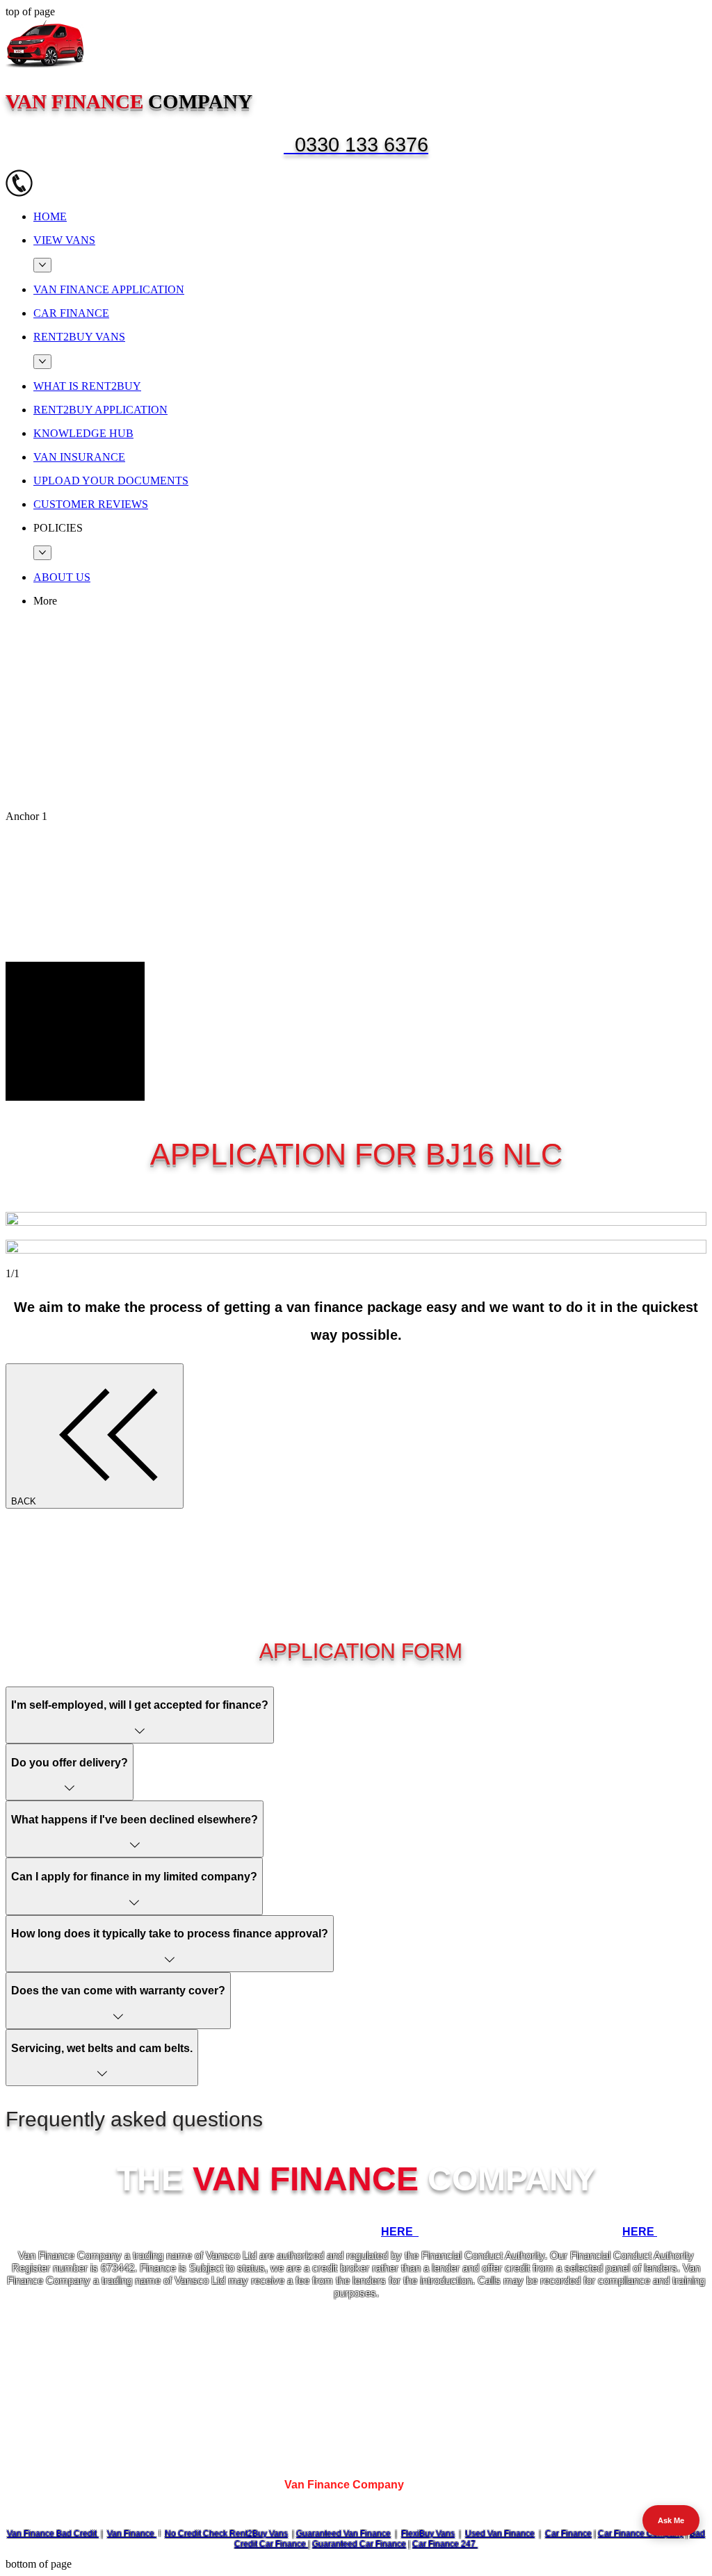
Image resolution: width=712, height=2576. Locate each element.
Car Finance (568, 2534)
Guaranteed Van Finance (343, 2534)
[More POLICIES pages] (42, 553)
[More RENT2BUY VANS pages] (42, 362)
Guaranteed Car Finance (359, 2544)
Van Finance (132, 2534)
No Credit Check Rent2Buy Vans (226, 2534)
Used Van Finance (500, 2534)
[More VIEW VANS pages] (42, 265)
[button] (370, 528)
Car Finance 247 (445, 2544)
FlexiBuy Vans (428, 2534)
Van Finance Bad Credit (53, 2534)
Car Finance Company (641, 2534)
